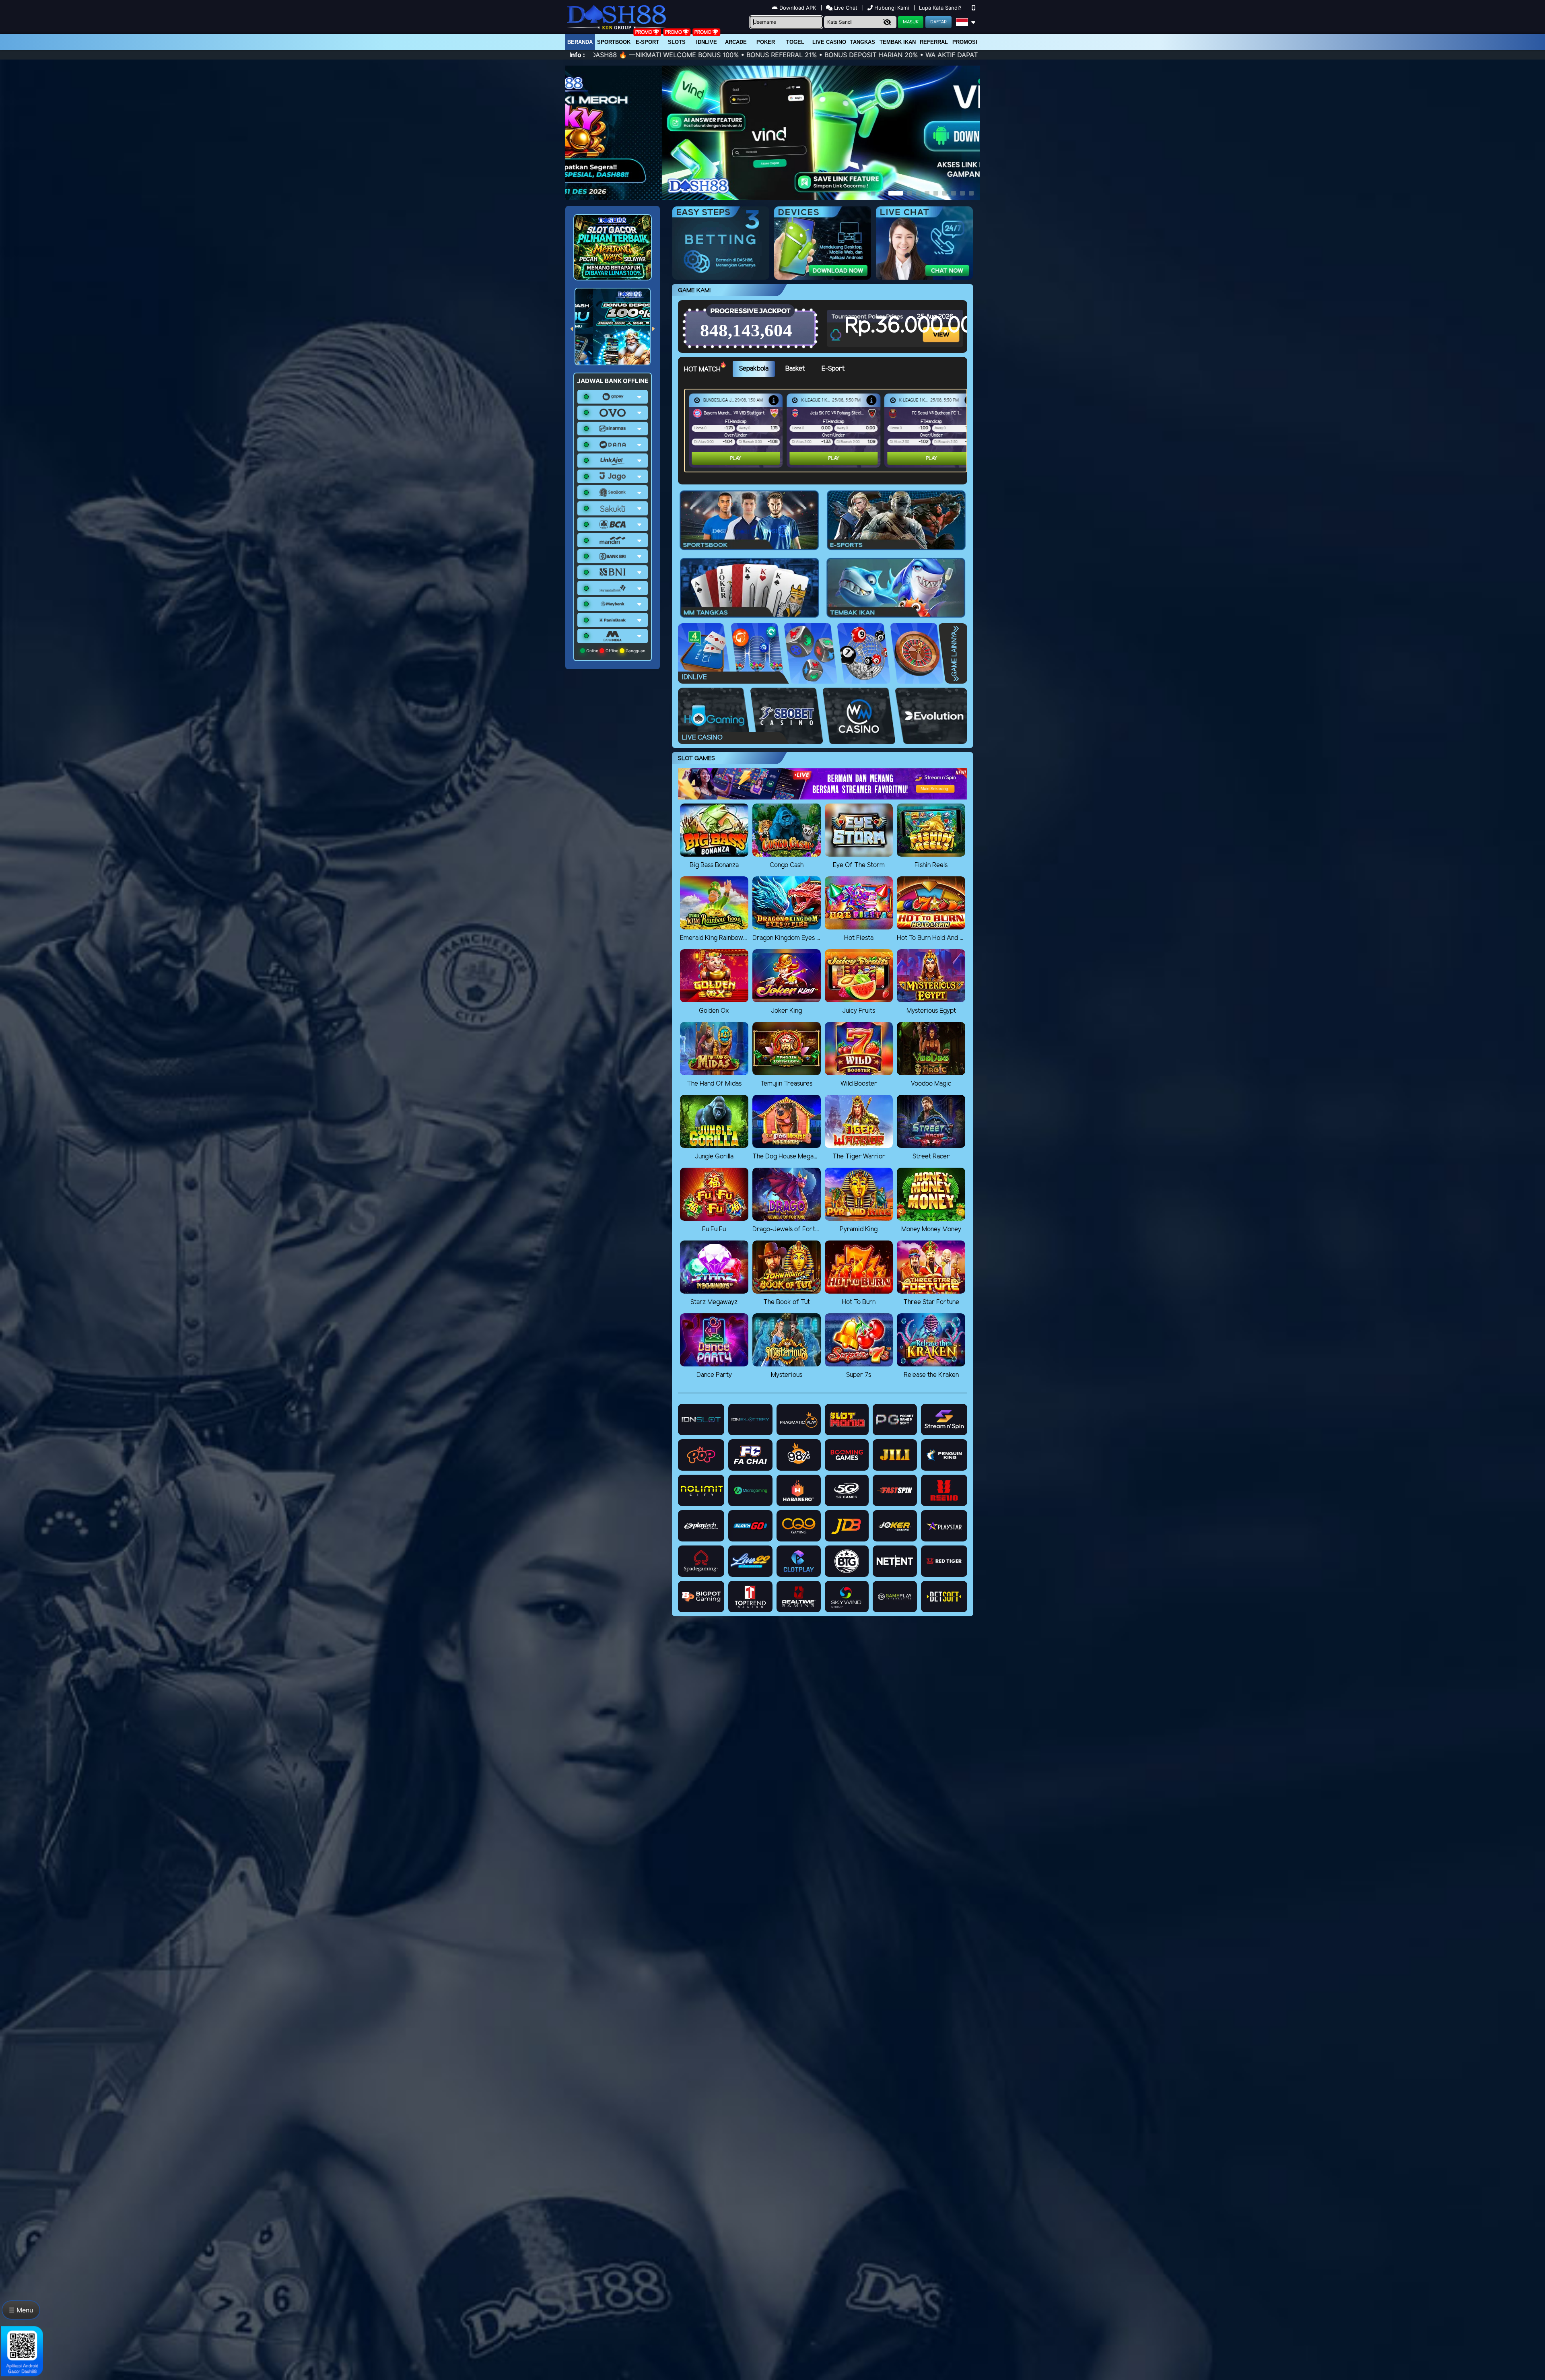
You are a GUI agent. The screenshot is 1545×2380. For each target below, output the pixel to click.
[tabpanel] (828, 431)
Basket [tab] (795, 369)
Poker (766, 42)
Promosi (965, 42)
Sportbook (614, 42)
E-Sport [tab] (833, 369)
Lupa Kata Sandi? (941, 8)
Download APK (798, 8)
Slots (677, 42)
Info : (577, 55)
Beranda (580, 42)
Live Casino (829, 42)
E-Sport (647, 42)
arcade (736, 42)
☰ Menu (21, 2310)
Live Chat (845, 8)
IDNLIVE (707, 42)
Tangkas (863, 42)
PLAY (736, 458)
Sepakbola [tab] (754, 369)
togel (795, 42)
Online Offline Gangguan (615, 651)
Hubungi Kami (892, 8)
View (941, 327)
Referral (934, 42)
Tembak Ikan (898, 42)
